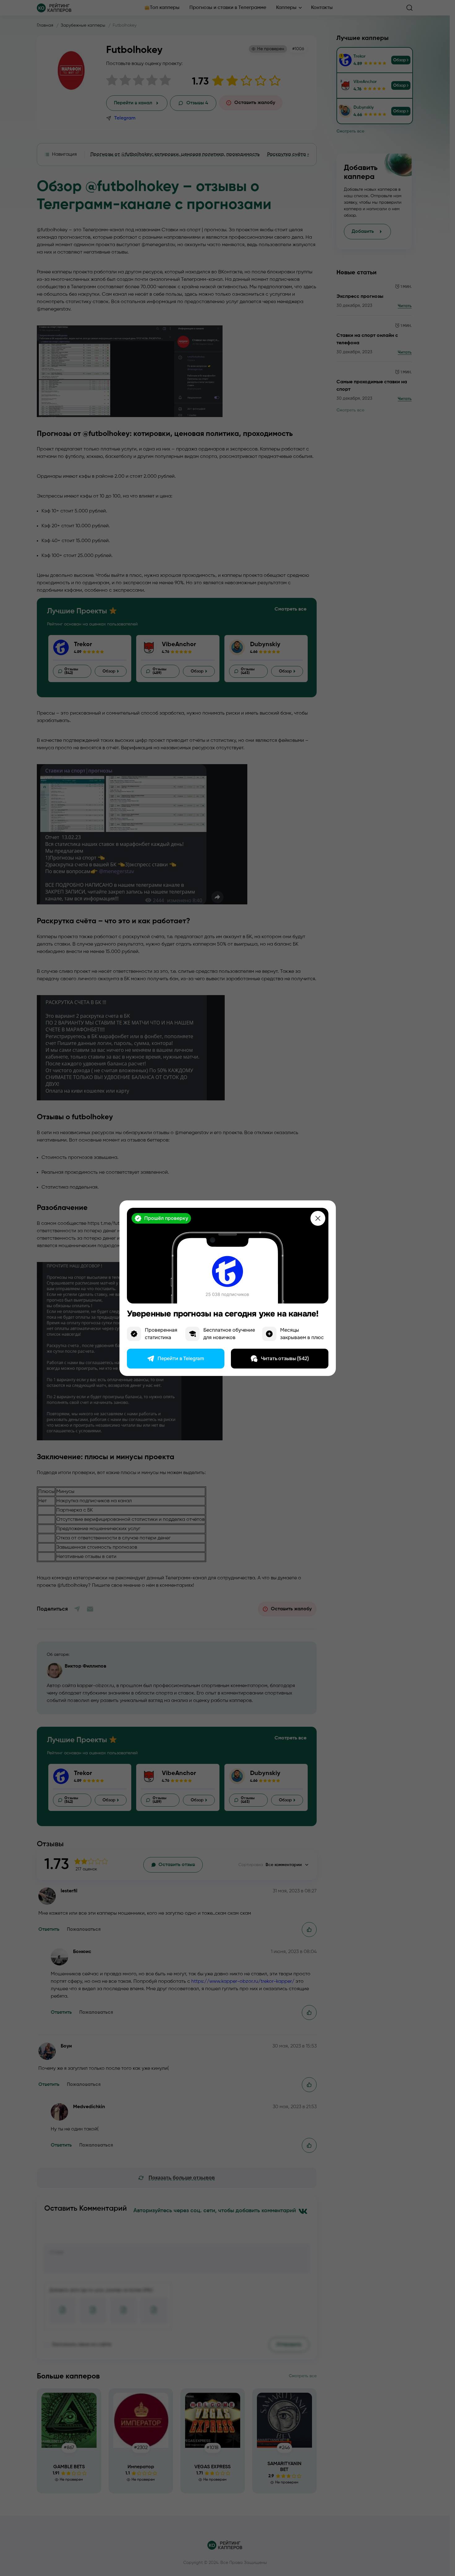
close (318, 1218)
